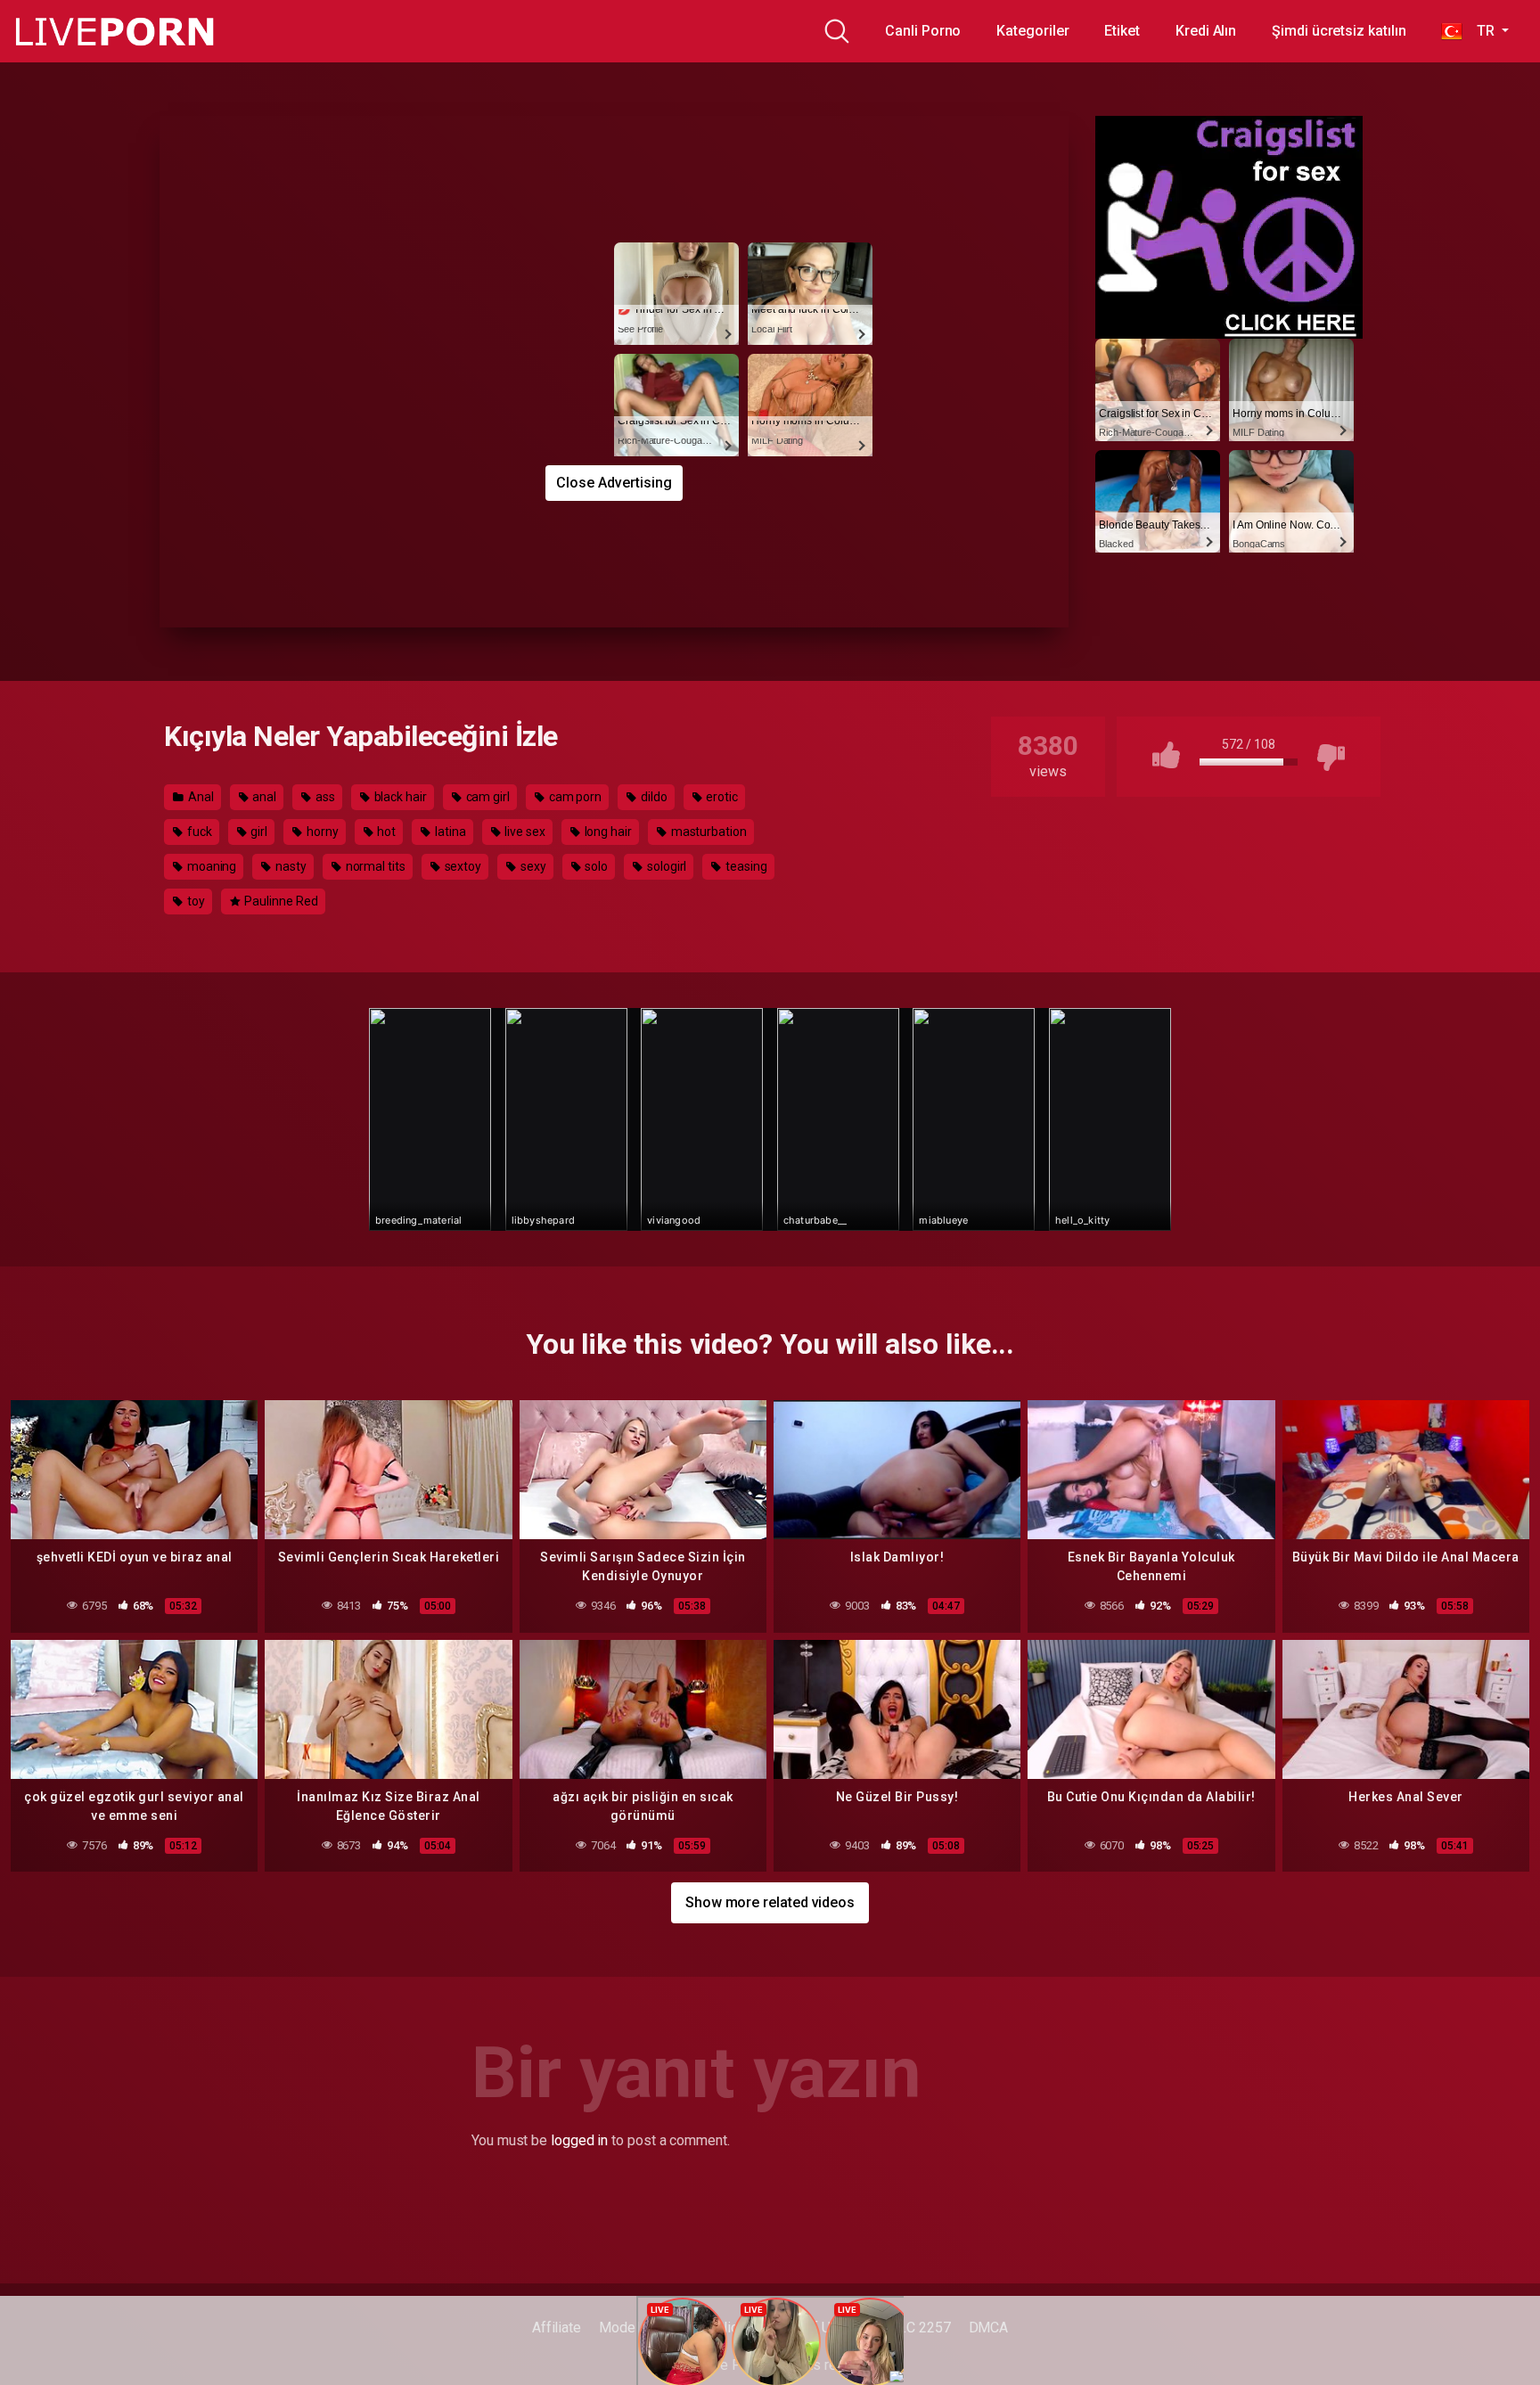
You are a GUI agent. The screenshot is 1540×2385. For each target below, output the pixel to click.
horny (321, 832)
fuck (198, 832)
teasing (745, 866)
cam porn (574, 797)
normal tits (374, 866)
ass (324, 797)
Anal (200, 797)
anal (263, 797)
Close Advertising (614, 483)
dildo (653, 797)
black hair (399, 797)
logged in (579, 2140)
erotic (721, 797)
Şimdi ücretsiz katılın (1339, 31)
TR (1480, 31)
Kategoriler (1032, 31)
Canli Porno (923, 31)
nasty (290, 866)
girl (258, 832)
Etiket (1122, 31)
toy (195, 901)
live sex (523, 832)
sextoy (462, 866)
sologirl (665, 866)
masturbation (708, 832)
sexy (532, 866)
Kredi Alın (1206, 31)
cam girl (487, 797)
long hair (607, 832)
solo (596, 866)
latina (449, 832)
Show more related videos (770, 1902)
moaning (210, 866)
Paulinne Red (280, 901)
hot (385, 832)
